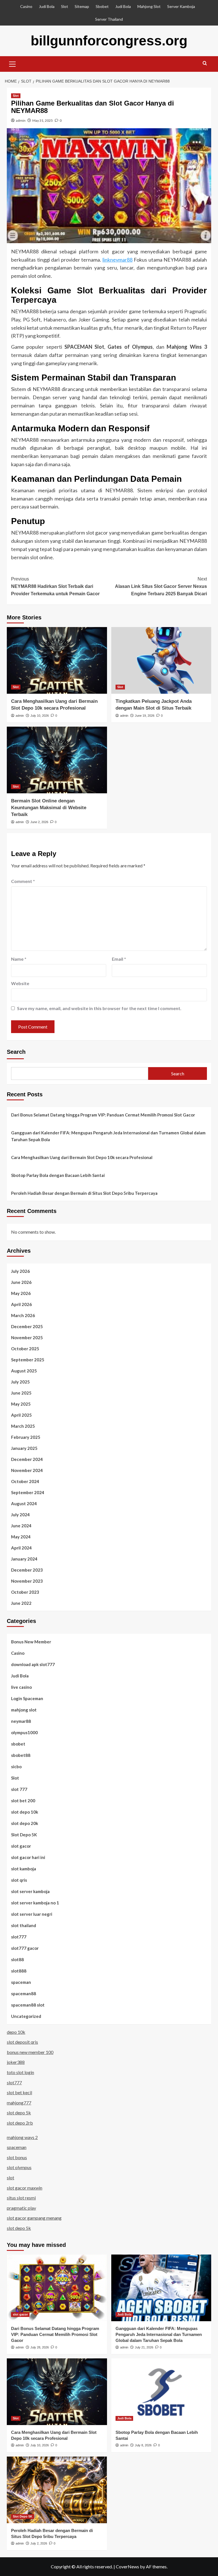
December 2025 (27, 1326)
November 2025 (27, 1338)
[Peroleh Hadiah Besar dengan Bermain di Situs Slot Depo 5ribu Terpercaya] (57, 2490)
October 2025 (25, 1349)
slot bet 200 (23, 1801)
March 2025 (23, 1426)
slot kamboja (24, 1869)
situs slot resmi (21, 2198)
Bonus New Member (31, 1642)
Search (16, 1052)
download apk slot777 (33, 1664)
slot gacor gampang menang (34, 2218)
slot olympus (19, 2167)
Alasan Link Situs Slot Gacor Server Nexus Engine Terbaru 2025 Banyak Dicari (161, 586)
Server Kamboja (181, 6)
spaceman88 (24, 1993)
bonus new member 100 (30, 2052)
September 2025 (28, 1360)
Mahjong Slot (149, 6)
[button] (12, 63)
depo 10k (16, 2032)
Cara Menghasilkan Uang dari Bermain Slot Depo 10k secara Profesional (82, 1157)
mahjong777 (19, 2103)
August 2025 (24, 1371)
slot (11, 2177)
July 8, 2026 (143, 2445)
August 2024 (24, 1503)
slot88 (17, 1959)
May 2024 (21, 1537)
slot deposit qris (22, 2042)
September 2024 (28, 1492)
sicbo (16, 1767)
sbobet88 (21, 1755)
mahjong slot (24, 1710)
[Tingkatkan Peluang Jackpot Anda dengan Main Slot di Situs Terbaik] (161, 660)
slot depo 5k (19, 2113)
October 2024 (25, 1481)
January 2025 (24, 1448)
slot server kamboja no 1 (35, 1903)
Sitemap (82, 6)
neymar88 (21, 1721)
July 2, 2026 (39, 2543)
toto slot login (20, 2072)
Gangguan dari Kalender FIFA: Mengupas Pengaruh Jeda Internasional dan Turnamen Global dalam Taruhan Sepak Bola (108, 1136)
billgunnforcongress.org (109, 41)
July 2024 (20, 1515)
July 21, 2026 (144, 2347)
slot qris (19, 1880)
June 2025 (21, 1393)
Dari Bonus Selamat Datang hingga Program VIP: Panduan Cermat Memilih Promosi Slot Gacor (103, 1115)
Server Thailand (109, 19)
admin (21, 120)
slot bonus (17, 2157)
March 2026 (23, 1315)
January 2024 (24, 1559)
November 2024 (27, 1470)
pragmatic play (21, 2208)
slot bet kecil (19, 2092)
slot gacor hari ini (28, 1857)
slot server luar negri (32, 1914)
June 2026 (21, 1282)
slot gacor (21, 1846)
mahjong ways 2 (22, 2137)
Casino (26, 6)
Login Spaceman (27, 1698)
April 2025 (21, 1415)
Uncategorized (26, 2016)
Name (19, 959)
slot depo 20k (25, 1823)
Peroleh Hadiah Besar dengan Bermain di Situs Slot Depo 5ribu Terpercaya (84, 1193)
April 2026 (21, 1304)
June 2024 (21, 1526)
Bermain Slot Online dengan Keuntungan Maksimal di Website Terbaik (49, 808)
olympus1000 (24, 1732)
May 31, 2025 (43, 120)
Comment (23, 881)
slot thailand (24, 1925)
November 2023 (27, 1581)
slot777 (19, 1937)
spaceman (21, 1982)
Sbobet (102, 6)
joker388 (16, 2062)
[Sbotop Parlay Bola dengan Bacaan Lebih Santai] (161, 2392)
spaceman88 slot (28, 2005)
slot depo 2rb (20, 2123)
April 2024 (21, 1548)
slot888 (19, 1971)
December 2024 (27, 1459)
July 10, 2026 (40, 716)
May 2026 (21, 1293)
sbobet (18, 1744)
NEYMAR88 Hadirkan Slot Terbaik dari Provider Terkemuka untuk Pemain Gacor (55, 586)
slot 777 (19, 1789)
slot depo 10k (25, 1812)
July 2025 (20, 1382)
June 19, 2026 (145, 716)
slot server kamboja (30, 1891)
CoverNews (127, 2566)
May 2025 (21, 1404)
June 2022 (21, 1603)
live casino (21, 1687)
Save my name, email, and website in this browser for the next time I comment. (99, 1008)
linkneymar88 (118, 260)
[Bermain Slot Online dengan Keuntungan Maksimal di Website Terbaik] (57, 760)
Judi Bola (47, 6)
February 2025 (26, 1437)
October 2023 (25, 1592)
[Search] (205, 63)
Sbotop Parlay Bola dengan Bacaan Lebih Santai (58, 1175)
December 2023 (27, 1570)
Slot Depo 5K (24, 1835)
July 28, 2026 (40, 2347)
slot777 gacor (25, 1948)
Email (119, 959)
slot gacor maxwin (25, 2188)
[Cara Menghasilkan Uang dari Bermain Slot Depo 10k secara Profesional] (57, 660)
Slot (65, 6)
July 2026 (20, 1271)
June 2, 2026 (39, 822)
